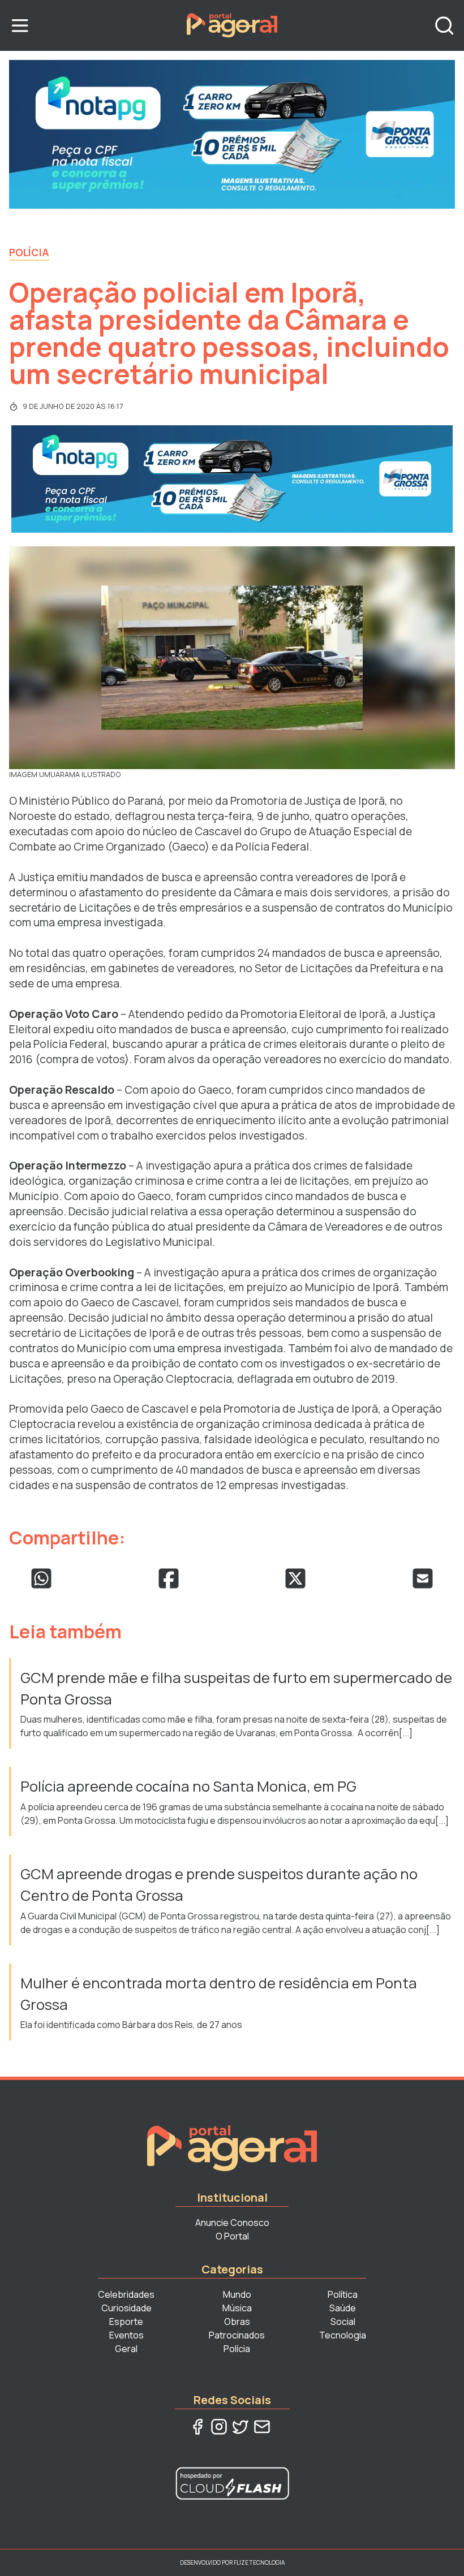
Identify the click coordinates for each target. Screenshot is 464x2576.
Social (343, 2322)
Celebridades (126, 2294)
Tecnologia (343, 2335)
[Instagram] (219, 2427)
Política (343, 2294)
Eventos (126, 2335)
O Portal (232, 2236)
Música (237, 2308)
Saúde (343, 2308)
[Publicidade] (232, 134)
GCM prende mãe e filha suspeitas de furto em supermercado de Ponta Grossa (236, 1688)
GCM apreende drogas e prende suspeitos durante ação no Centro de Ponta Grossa (219, 1885)
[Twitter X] (240, 2427)
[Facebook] (197, 2427)
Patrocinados (237, 2335)
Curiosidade (126, 2308)
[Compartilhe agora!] (41, 1578)
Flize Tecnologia (259, 2562)
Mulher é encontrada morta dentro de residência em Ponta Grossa (219, 1994)
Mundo (237, 2294)
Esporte (126, 2322)
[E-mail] (262, 2427)
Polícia (29, 252)
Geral (126, 2349)
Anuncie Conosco (232, 2223)
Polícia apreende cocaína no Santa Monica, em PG (190, 1786)
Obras (237, 2322)
